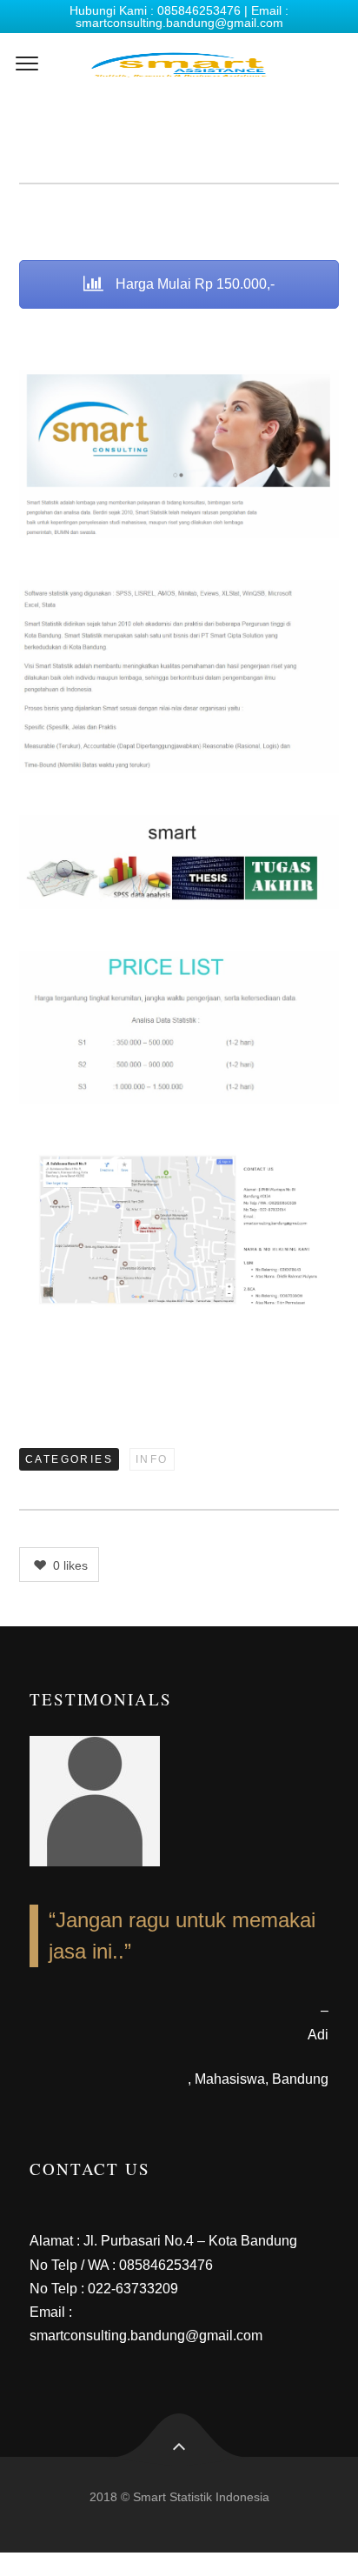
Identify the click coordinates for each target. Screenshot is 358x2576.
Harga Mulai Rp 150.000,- (193, 284)
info (152, 1459)
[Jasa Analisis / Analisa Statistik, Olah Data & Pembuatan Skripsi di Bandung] (179, 64)
